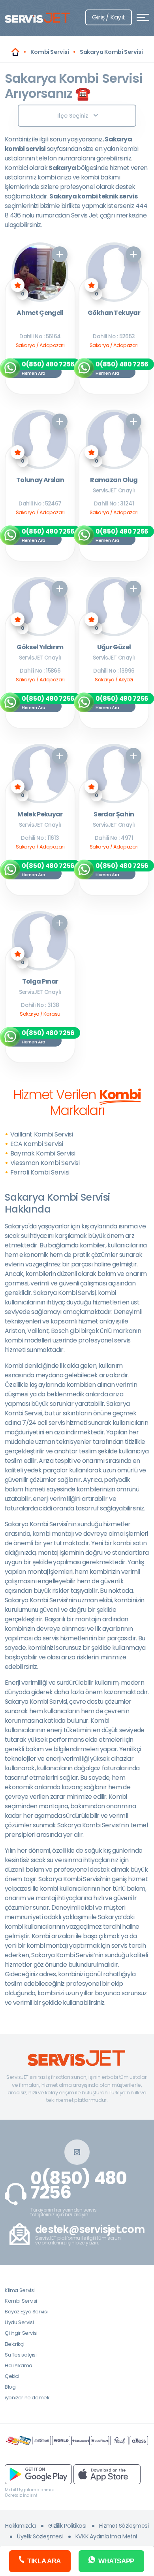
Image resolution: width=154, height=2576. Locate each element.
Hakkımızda (20, 2526)
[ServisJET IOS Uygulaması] (107, 2474)
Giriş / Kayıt (109, 17)
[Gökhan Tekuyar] (114, 272)
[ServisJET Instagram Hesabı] (77, 2152)
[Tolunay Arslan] (40, 439)
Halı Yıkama (19, 2365)
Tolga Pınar (40, 982)
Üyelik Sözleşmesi (40, 2536)
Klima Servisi (20, 2290)
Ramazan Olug (114, 480)
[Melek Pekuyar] (40, 774)
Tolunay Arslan (40, 480)
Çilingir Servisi (21, 2333)
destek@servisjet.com (90, 2230)
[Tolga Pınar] (40, 941)
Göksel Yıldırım (40, 647)
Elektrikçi (14, 2344)
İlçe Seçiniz (73, 116)
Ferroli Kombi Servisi (40, 1172)
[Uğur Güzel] (114, 606)
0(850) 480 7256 (79, 2185)
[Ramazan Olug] (114, 439)
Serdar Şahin (114, 815)
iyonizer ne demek (27, 2398)
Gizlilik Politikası (67, 2526)
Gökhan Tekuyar (114, 313)
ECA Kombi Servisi (37, 1144)
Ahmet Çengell (40, 313)
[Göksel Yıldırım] (40, 606)
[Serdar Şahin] (114, 774)
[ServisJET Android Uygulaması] (38, 2474)
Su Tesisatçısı (21, 2355)
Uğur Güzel (114, 647)
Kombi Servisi (21, 2301)
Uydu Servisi (19, 2322)
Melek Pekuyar (40, 815)
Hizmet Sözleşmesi (124, 2526)
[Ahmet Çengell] (40, 272)
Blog (10, 2387)
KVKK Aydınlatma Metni (106, 2536)
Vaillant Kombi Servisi (42, 1134)
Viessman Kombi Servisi (45, 1163)
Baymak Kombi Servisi (43, 1153)
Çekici (12, 2376)
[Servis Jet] (15, 52)
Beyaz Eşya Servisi (26, 2312)
